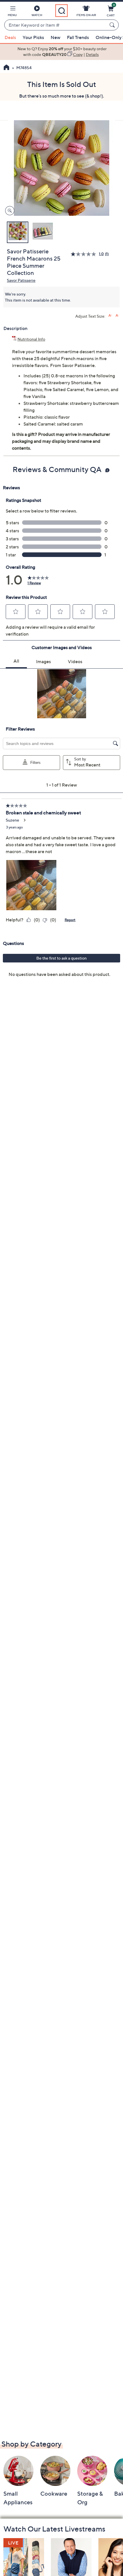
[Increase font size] (110, 316)
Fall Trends (78, 37)
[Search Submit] (113, 25)
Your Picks (33, 37)
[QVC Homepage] (6, 68)
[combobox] (56, 25)
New (55, 37)
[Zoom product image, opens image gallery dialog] (8, 211)
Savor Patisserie (21, 280)
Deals (10, 37)
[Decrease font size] (117, 316)
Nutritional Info (31, 339)
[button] (12, 12)
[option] (61, 52)
